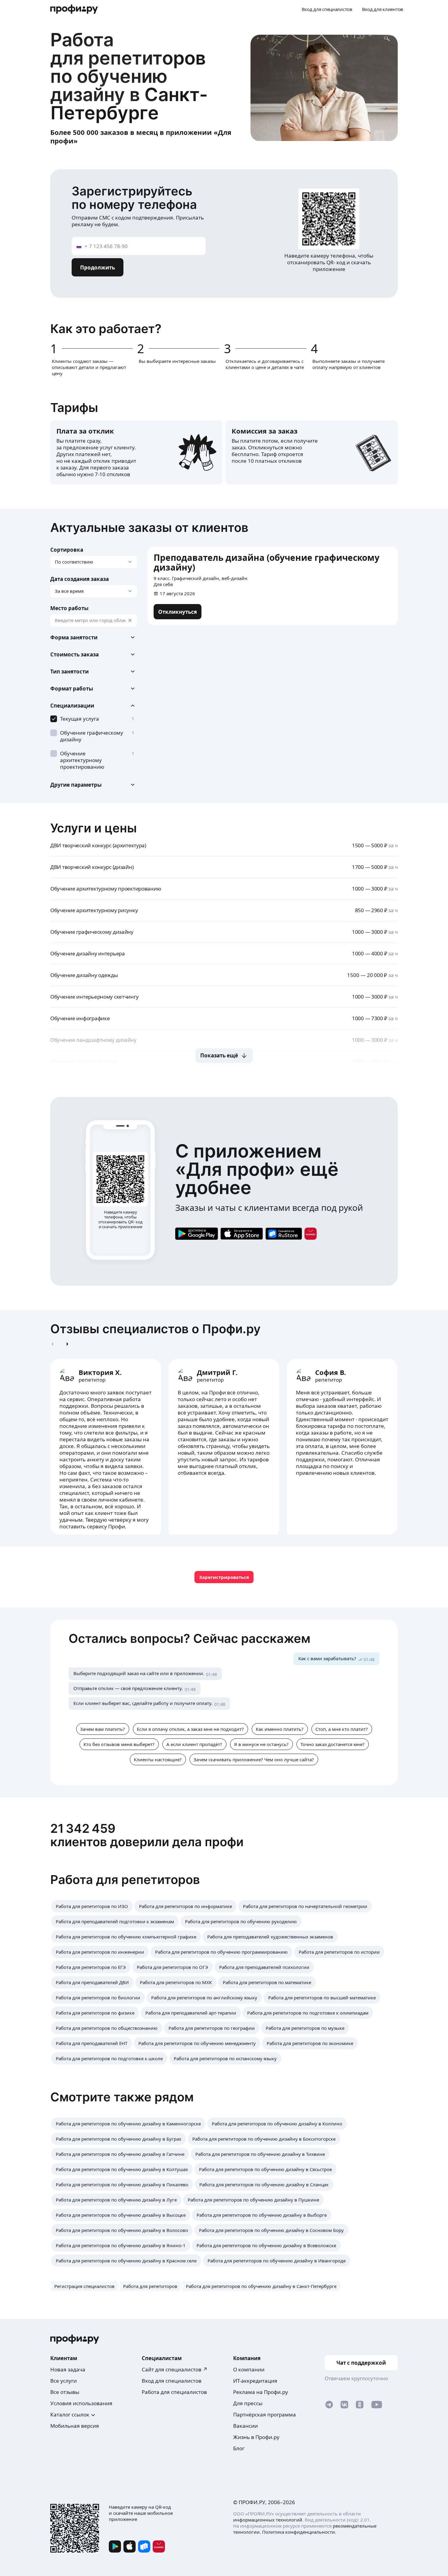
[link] (178, 612)
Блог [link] (239, 2448)
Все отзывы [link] (65, 2392)
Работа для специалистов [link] (174, 2392)
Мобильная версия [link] (75, 2426)
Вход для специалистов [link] (172, 2381)
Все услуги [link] (64, 2381)
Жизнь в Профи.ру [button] (256, 2437)
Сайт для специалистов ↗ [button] (175, 2369)
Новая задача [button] (68, 2369)
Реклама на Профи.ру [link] (261, 2392)
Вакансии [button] (245, 2426)
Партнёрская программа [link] (265, 2414)
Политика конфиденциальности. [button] (299, 2532)
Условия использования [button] (81, 2403)
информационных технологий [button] (268, 2520)
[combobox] (94, 620)
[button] (94, 638)
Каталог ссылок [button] (70, 2414)
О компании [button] (249, 2369)
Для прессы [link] (248, 2403)
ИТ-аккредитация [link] (255, 2381)
